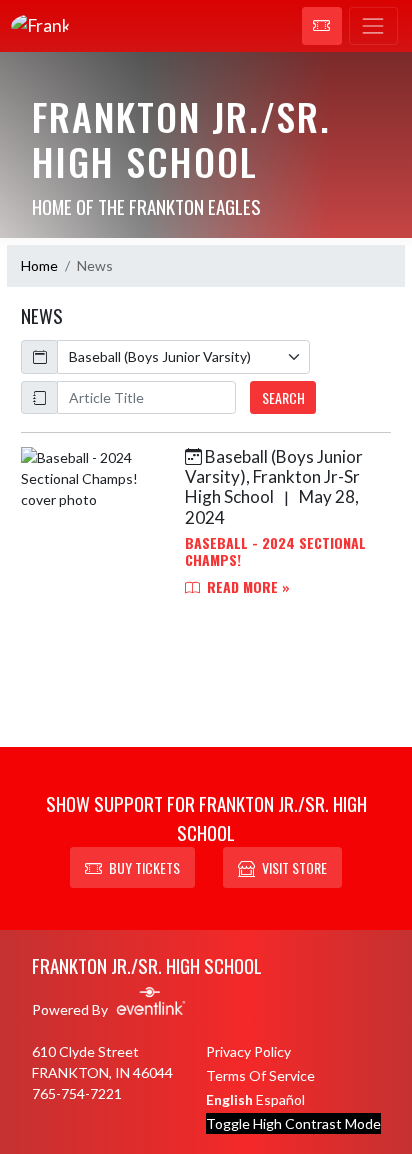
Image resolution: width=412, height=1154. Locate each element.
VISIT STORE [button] (294, 867)
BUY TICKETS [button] (144, 867)
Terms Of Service (260, 1075)
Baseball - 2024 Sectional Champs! (275, 551)
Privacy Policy (248, 1051)
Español (280, 1099)
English (229, 1099)
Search (283, 397)
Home (39, 265)
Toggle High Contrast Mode (293, 1123)
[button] (322, 26)
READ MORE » (246, 586)
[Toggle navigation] (373, 26)
